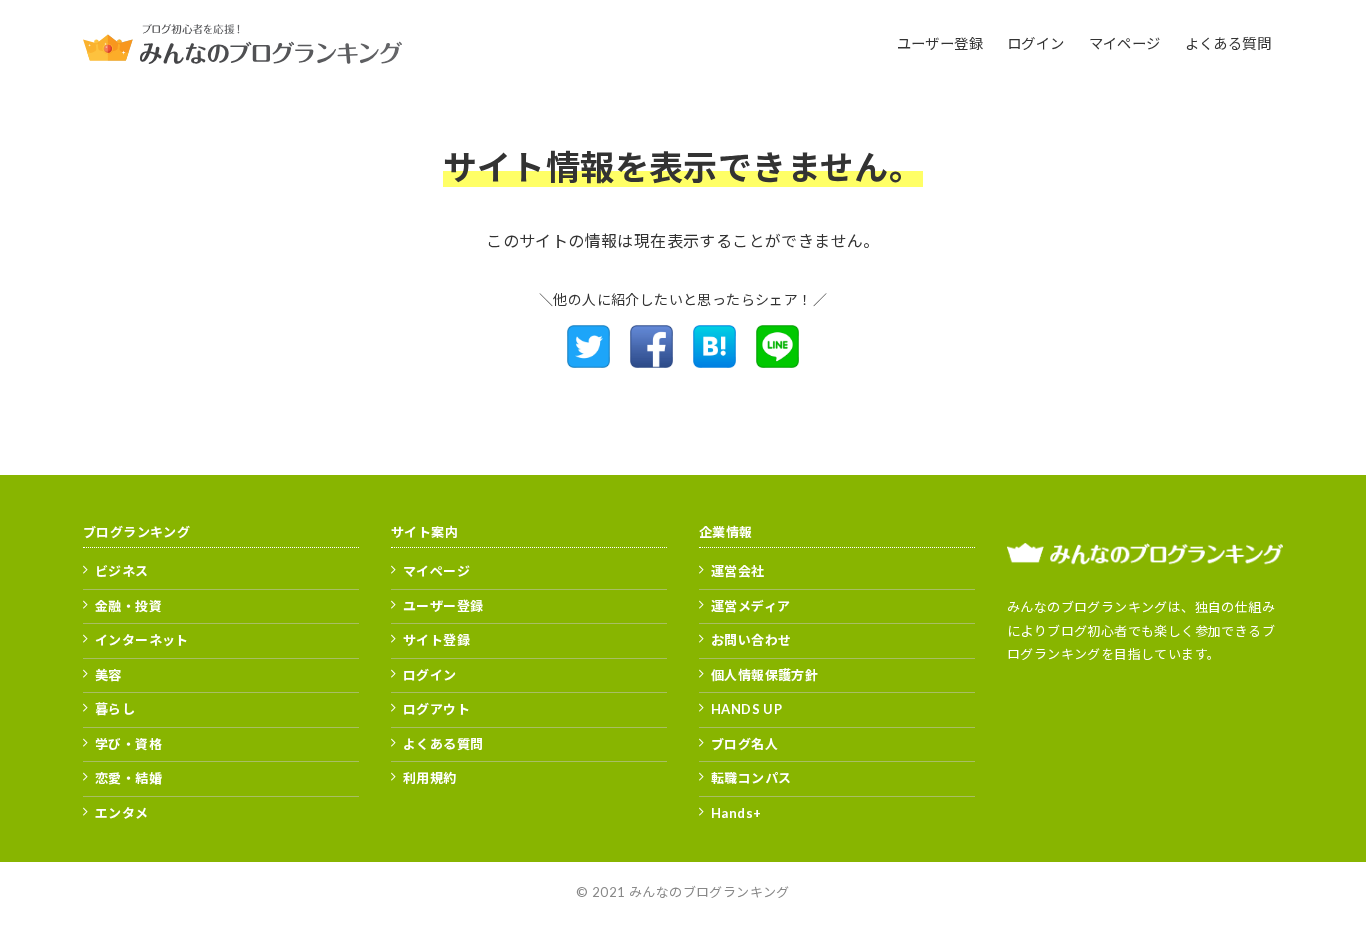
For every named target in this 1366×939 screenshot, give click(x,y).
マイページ (436, 571)
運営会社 (738, 571)
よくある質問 (443, 744)
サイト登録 (436, 640)
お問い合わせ (751, 640)
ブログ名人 (744, 744)
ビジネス (122, 571)
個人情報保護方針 (764, 675)
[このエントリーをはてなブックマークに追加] (714, 361)
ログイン (430, 675)
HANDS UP (746, 709)
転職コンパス (751, 778)
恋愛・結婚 (128, 778)
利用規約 (430, 778)
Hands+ (736, 813)
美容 (108, 675)
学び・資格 (128, 744)
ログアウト (436, 709)
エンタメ (122, 813)
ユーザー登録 (443, 606)
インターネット (142, 640)
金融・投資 (128, 606)
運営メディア (750, 606)
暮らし (115, 709)
